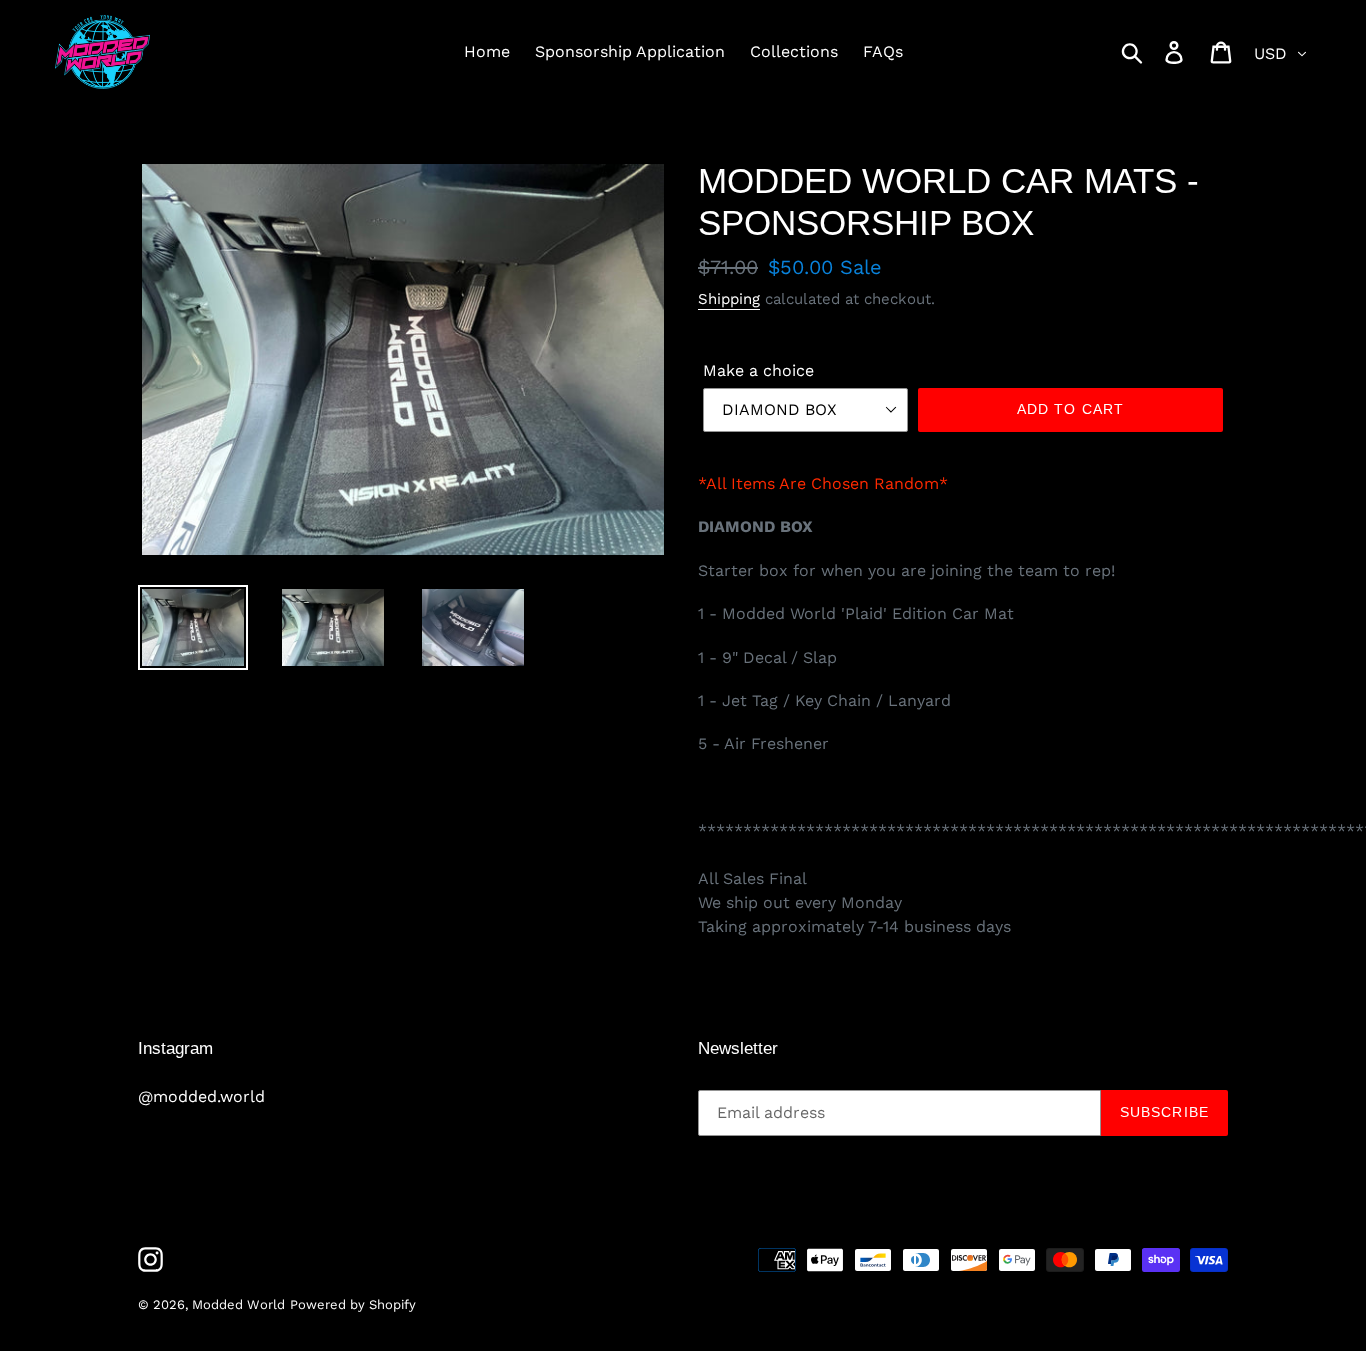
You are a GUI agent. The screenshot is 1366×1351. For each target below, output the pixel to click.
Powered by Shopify (353, 1304)
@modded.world (201, 1096)
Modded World (238, 1304)
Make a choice (758, 370)
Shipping (729, 299)
